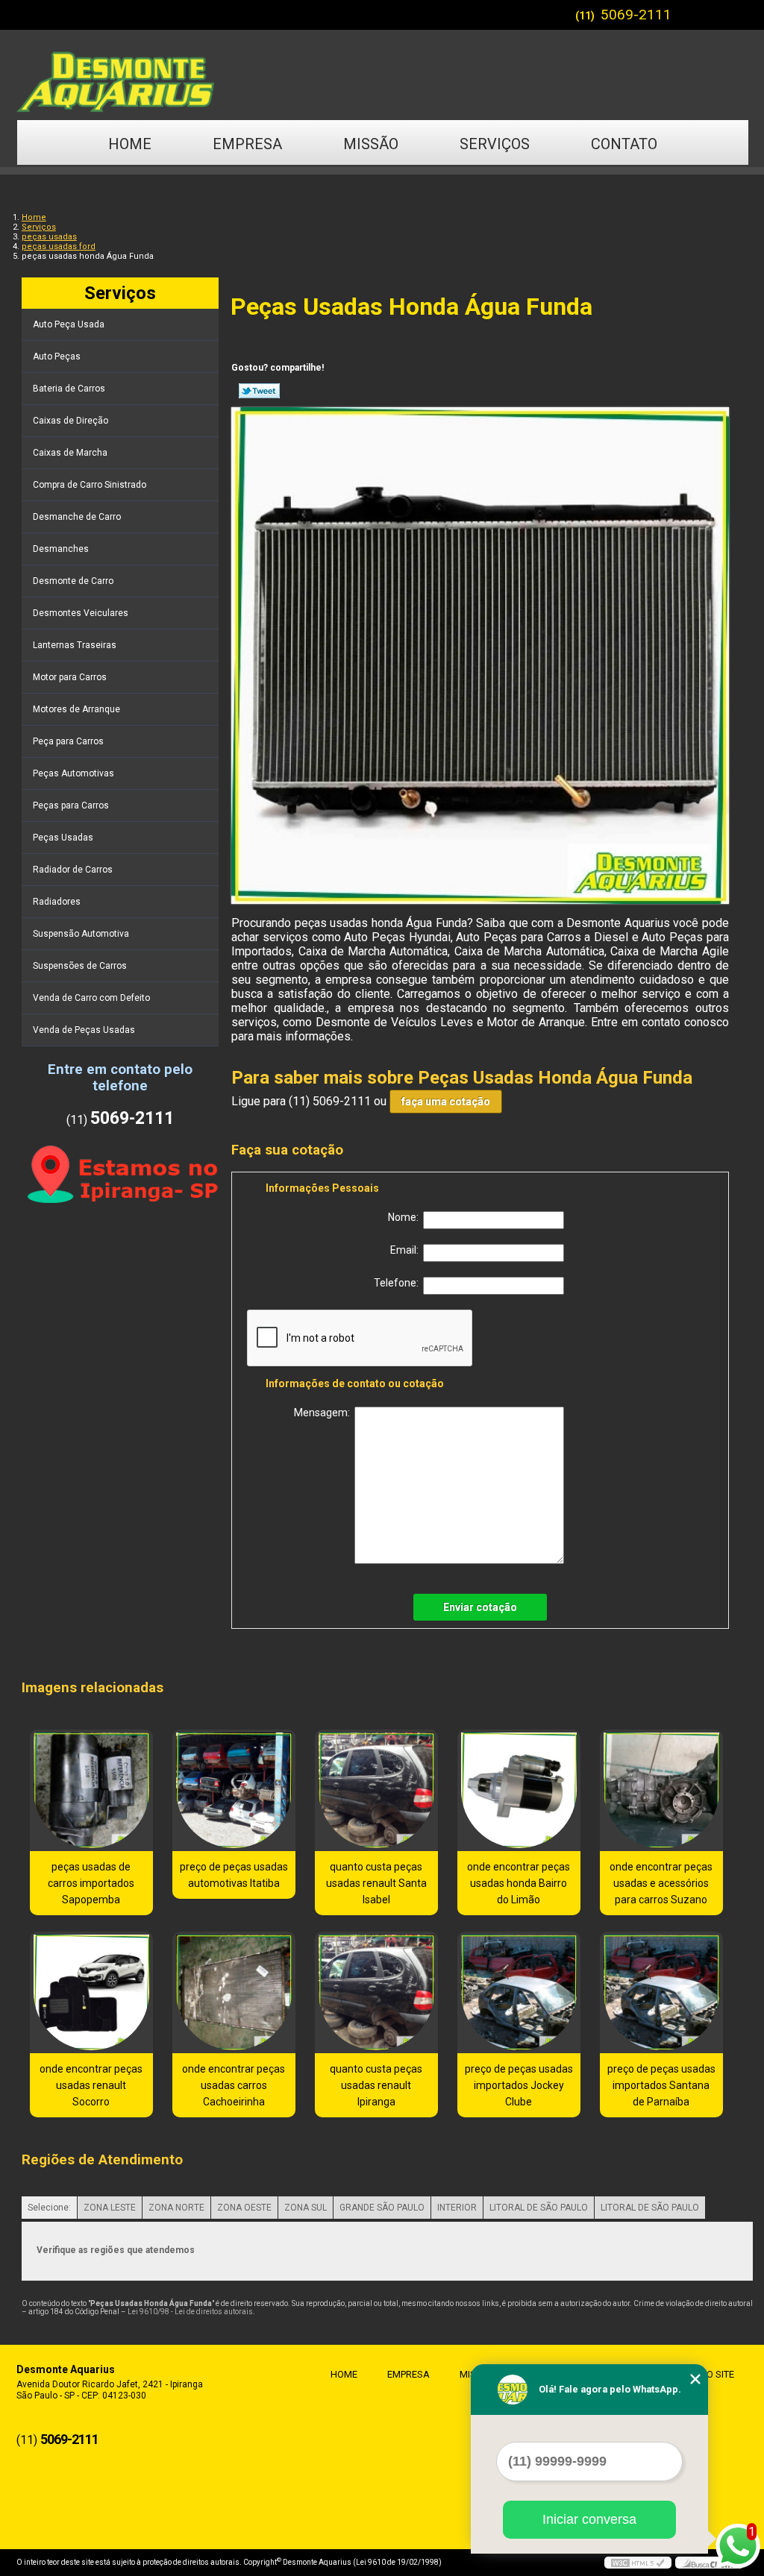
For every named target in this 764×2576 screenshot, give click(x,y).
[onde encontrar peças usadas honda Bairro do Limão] (519, 1790)
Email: (407, 1250)
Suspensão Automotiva (81, 934)
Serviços (495, 144)
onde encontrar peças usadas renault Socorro (91, 2085)
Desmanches (61, 549)
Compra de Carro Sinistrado (90, 485)
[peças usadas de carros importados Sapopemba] (91, 1790)
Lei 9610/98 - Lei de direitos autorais (190, 2312)
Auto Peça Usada (69, 324)
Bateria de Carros (69, 389)
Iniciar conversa (589, 2519)
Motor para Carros (70, 677)
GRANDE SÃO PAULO (382, 2208)
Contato (624, 144)
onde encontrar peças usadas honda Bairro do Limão (519, 1883)
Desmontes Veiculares (81, 613)
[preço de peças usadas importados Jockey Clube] (519, 1992)
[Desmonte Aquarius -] (382, 75)
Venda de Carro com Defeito (91, 998)
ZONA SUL (306, 2208)
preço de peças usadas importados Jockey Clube (519, 2085)
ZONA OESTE (244, 2208)
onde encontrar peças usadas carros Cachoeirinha (234, 2085)
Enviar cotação (480, 1607)
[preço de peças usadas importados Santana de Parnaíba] (661, 1992)
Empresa (247, 144)
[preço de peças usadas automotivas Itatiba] (234, 1790)
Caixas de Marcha (70, 453)
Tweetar (259, 391)
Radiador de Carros (73, 870)
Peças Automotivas (73, 773)
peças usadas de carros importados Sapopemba (91, 1883)
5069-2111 (636, 15)
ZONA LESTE (110, 2208)
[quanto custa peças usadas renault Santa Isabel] (376, 1790)
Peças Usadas (63, 838)
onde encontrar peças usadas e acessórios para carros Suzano (661, 1883)
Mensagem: (324, 1413)
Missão (371, 144)
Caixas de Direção (71, 421)
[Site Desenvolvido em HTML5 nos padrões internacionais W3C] (638, 2563)
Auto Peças (57, 356)
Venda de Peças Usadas (84, 1030)
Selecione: (49, 2208)
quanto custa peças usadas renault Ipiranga (376, 2085)
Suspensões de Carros (80, 966)
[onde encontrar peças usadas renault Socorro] (91, 1992)
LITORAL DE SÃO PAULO (539, 2208)
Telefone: (398, 1283)
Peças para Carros (71, 805)
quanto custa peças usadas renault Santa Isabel (376, 1883)
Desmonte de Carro (73, 581)
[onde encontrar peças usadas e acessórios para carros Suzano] (661, 1790)
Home (130, 144)
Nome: (406, 1217)
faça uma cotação (446, 1102)
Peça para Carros (68, 741)
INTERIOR (457, 2208)
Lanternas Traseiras (75, 645)
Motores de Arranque (76, 709)
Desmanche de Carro (77, 517)
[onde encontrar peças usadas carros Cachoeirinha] (234, 1992)
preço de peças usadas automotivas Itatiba (234, 1875)
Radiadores (57, 902)
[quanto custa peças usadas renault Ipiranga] (376, 1992)
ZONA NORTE (176, 2208)
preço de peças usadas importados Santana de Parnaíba (661, 2085)
